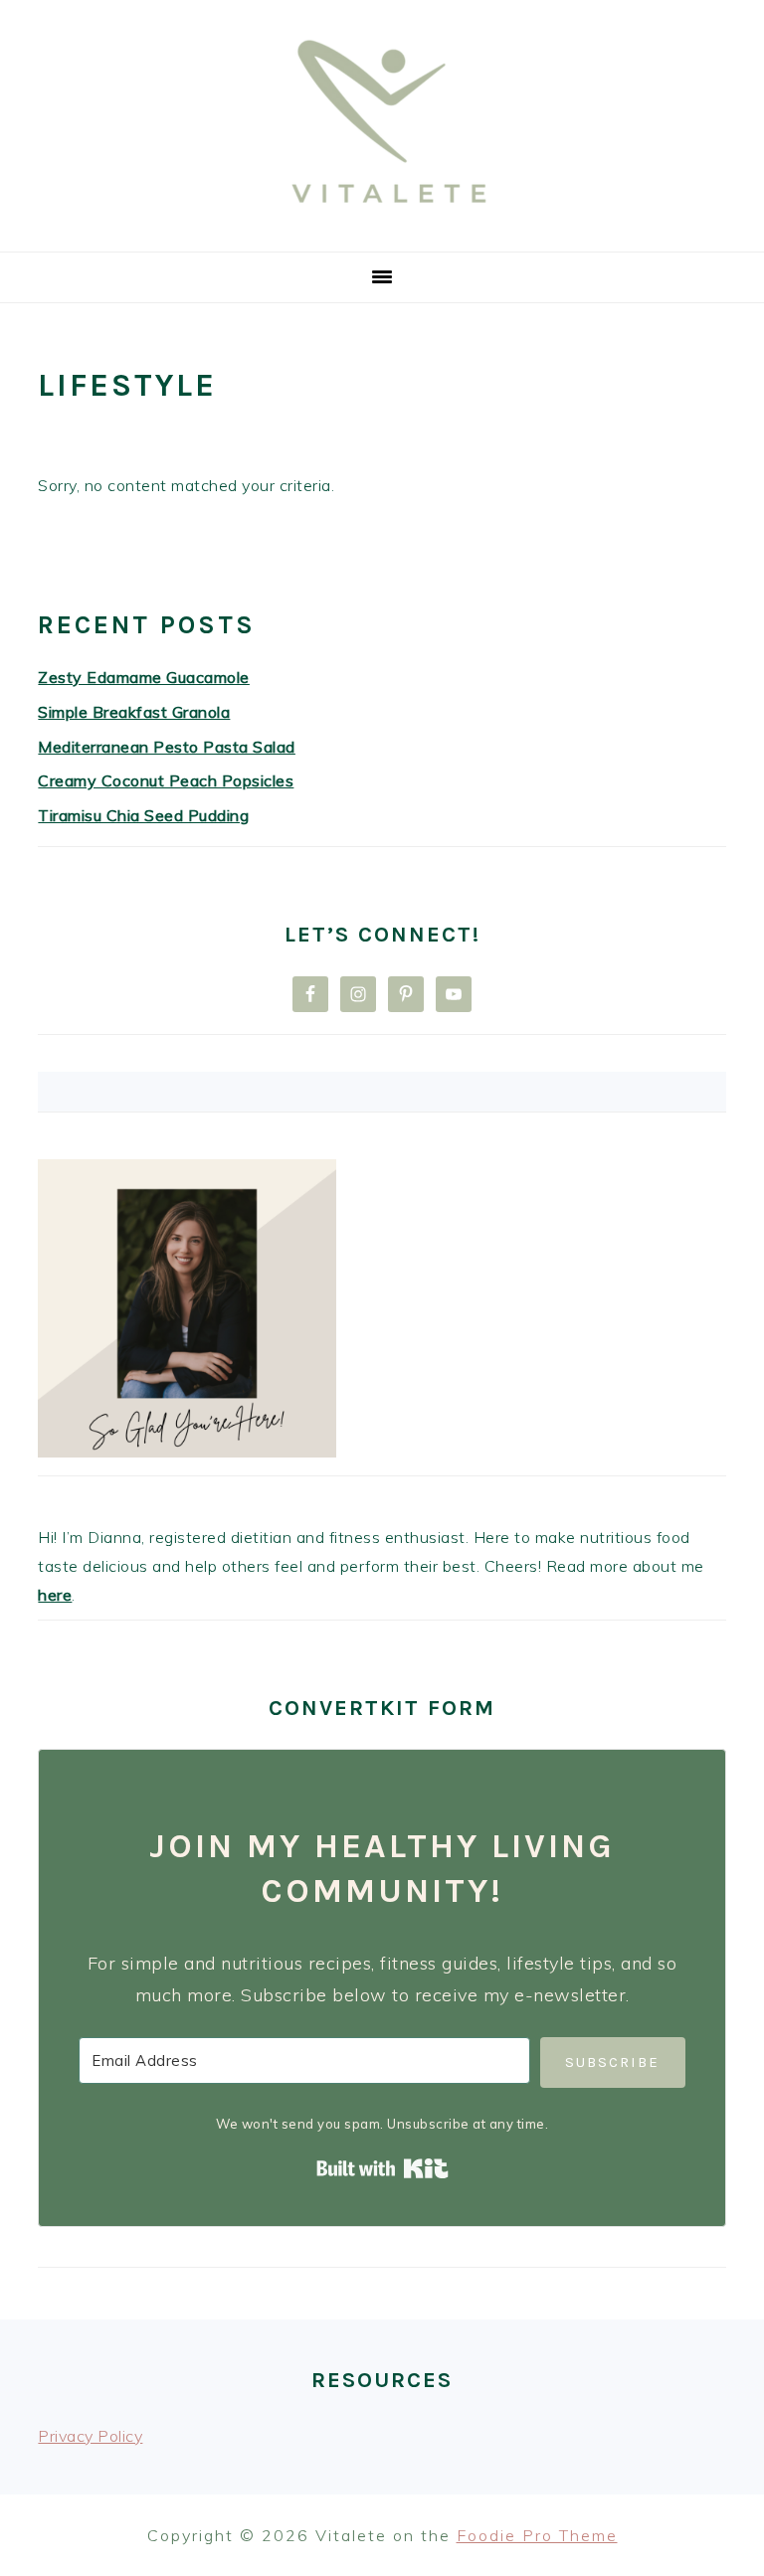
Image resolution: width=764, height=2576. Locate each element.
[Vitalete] (382, 227)
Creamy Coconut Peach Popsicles (166, 780)
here (55, 1595)
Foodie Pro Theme (537, 2535)
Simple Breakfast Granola (134, 712)
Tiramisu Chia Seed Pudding (143, 815)
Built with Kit (382, 2168)
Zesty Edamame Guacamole (144, 677)
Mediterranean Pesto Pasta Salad (167, 747)
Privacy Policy (90, 2436)
